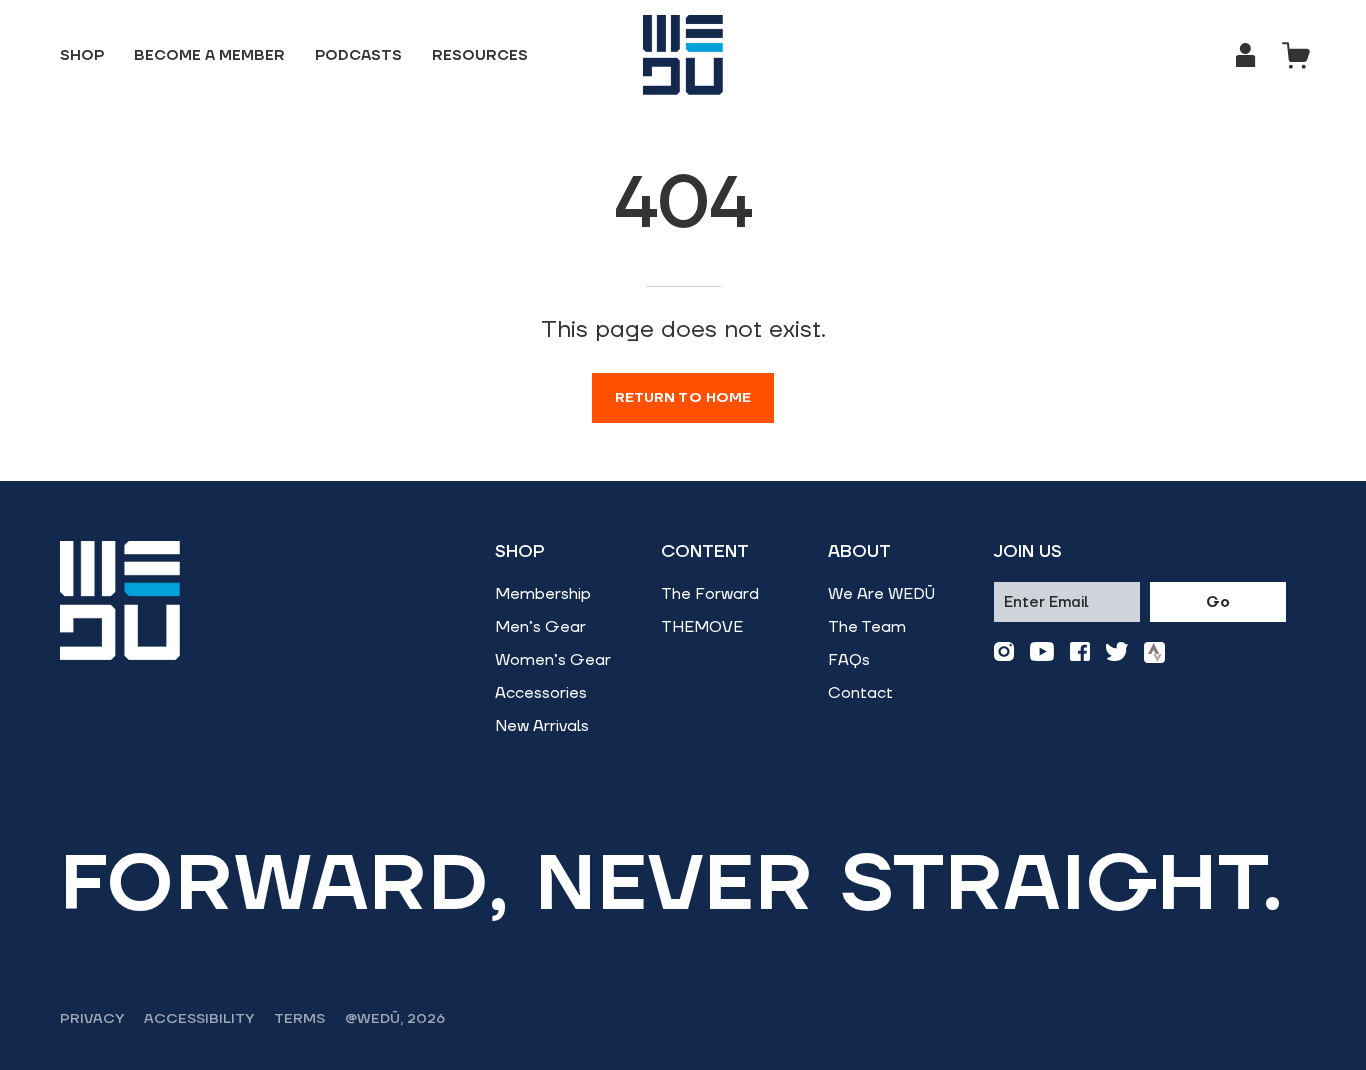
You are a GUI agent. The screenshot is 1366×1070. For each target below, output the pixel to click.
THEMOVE (702, 627)
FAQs (849, 660)
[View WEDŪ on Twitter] (1117, 652)
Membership (543, 594)
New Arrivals (542, 726)
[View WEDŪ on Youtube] (1042, 652)
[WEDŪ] (683, 55)
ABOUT (859, 552)
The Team (867, 627)
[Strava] (1154, 652)
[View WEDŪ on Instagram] (1004, 652)
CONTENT (705, 552)
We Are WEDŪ (881, 594)
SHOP (520, 552)
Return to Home (683, 398)
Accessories (541, 693)
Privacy (92, 1019)
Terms (299, 1019)
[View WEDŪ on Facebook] (1080, 652)
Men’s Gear (540, 627)
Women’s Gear (553, 660)
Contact (860, 693)
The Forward (710, 594)
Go (1218, 602)
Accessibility (199, 1019)
